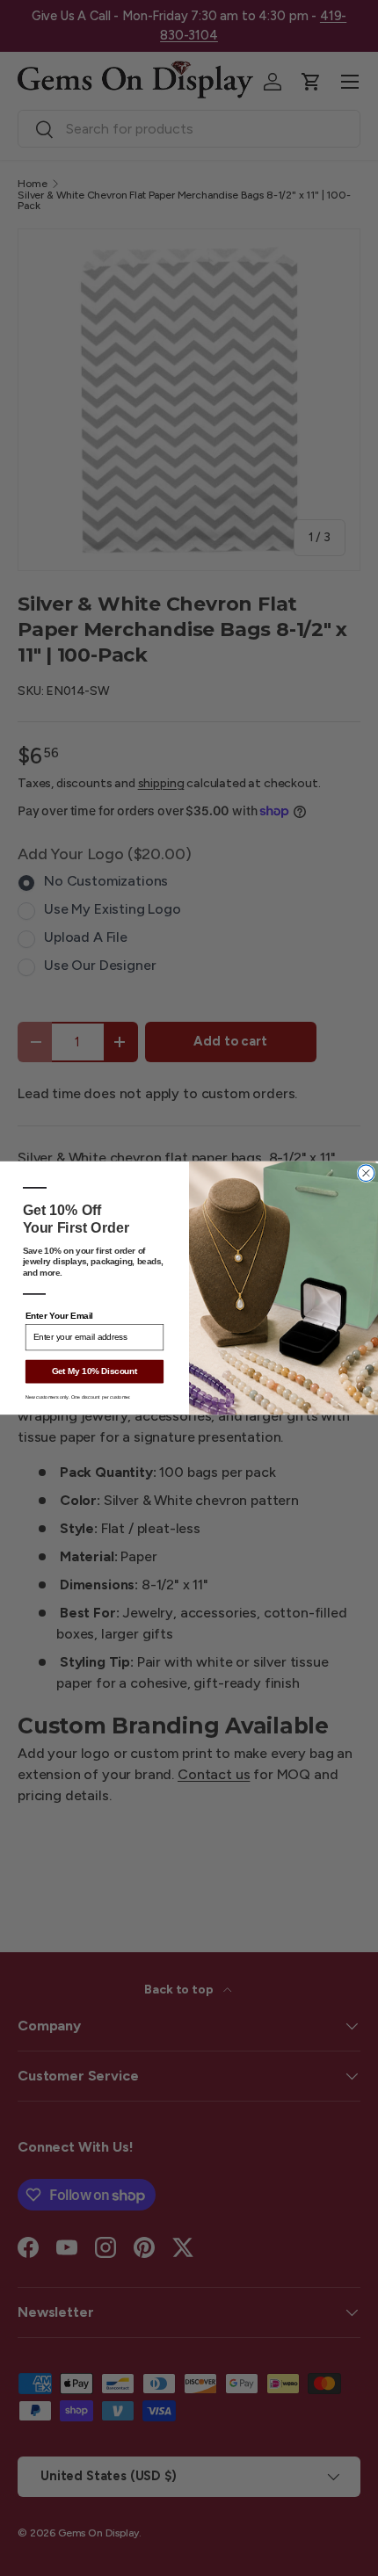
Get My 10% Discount (95, 1372)
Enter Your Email (59, 1317)
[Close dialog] (366, 1173)
